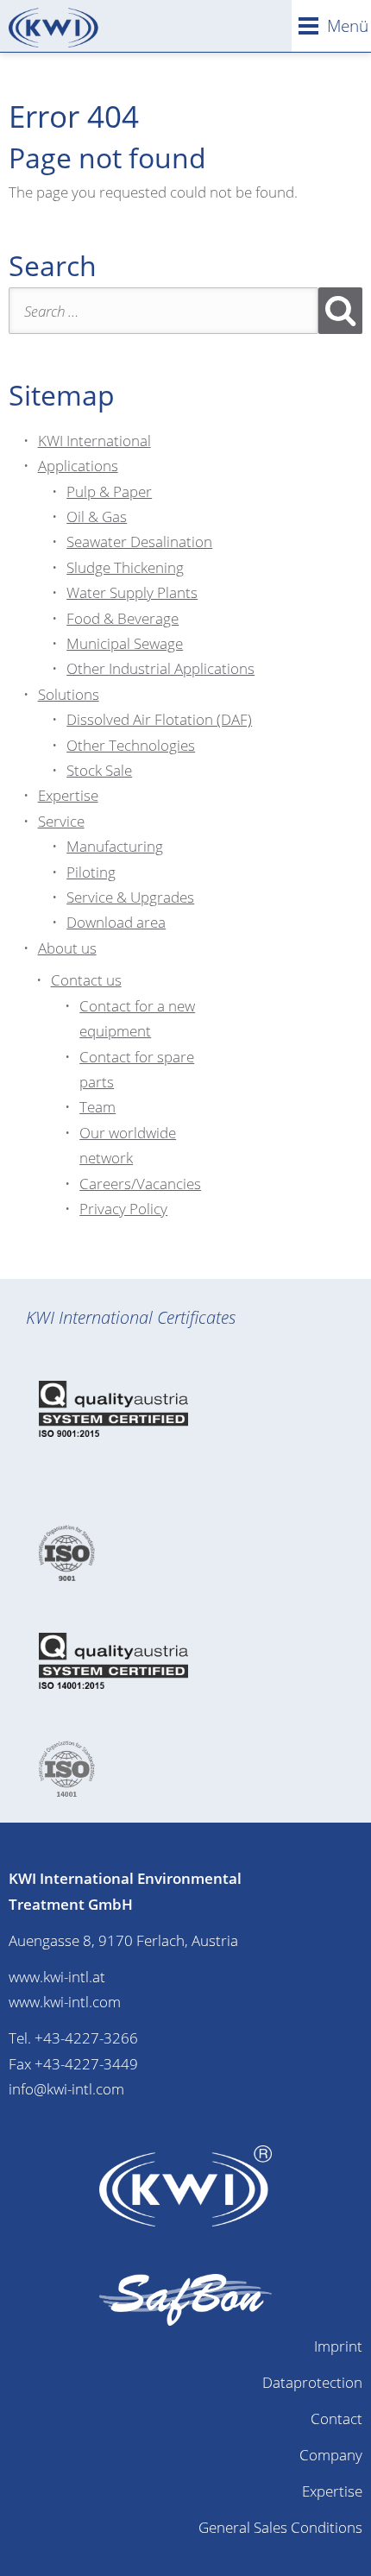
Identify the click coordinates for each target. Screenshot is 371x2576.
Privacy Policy (123, 1209)
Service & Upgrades (130, 897)
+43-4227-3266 (86, 2038)
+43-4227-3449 (86, 2064)
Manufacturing (115, 846)
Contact (336, 2419)
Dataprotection (312, 2382)
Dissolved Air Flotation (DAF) (159, 719)
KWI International (94, 441)
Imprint (338, 2346)
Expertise (68, 795)
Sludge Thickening (125, 567)
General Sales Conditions (280, 2527)
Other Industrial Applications (160, 668)
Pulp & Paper (109, 491)
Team (97, 1107)
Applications (78, 466)
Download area (116, 922)
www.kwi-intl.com (65, 2002)
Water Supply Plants (132, 592)
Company (331, 2455)
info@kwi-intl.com (66, 2089)
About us (67, 948)
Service (61, 821)
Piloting (91, 872)
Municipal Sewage (125, 643)
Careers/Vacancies (140, 1184)
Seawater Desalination (139, 542)
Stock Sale (99, 770)
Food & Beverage (123, 618)
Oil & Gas (97, 516)
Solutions (69, 694)
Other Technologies (131, 745)
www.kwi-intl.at (57, 1977)
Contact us (86, 980)
